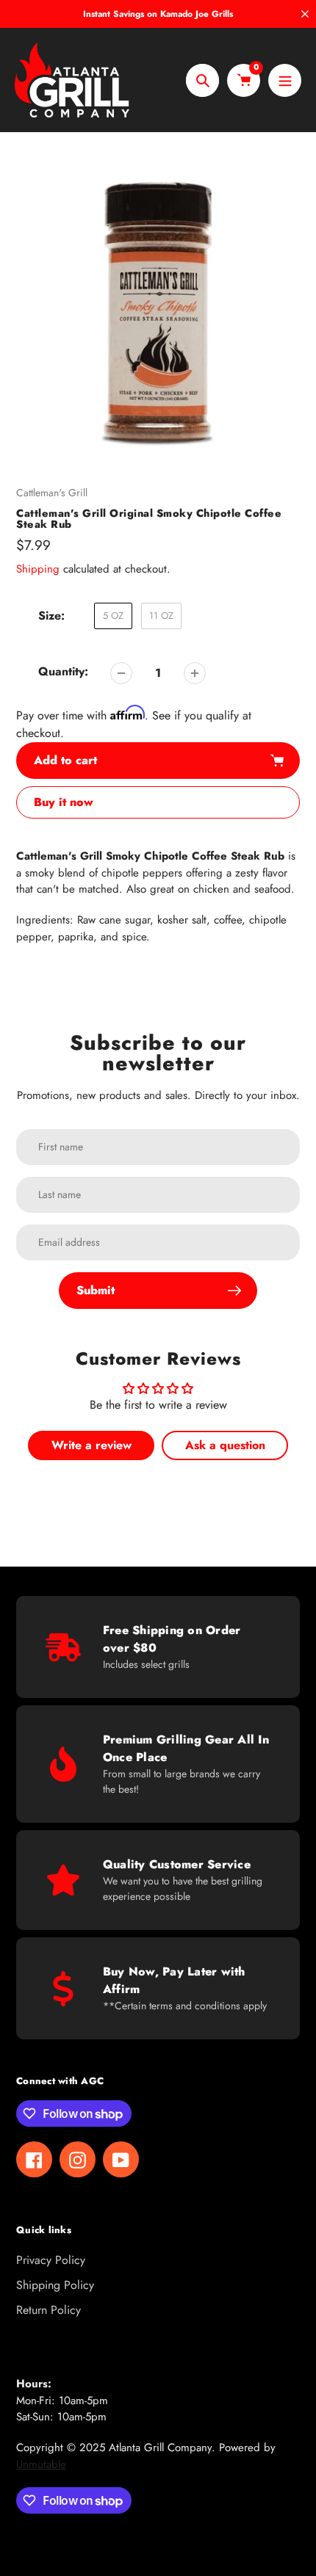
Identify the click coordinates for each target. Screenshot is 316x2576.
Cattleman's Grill (52, 493)
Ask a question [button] (225, 1445)
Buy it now (64, 802)
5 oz (113, 616)
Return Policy (49, 2310)
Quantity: (63, 671)
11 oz (161, 616)
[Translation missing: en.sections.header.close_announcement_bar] (305, 14)
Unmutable (41, 2464)
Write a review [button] (91, 1445)
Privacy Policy (51, 2260)
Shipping (38, 569)
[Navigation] (285, 80)
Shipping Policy (55, 2285)
